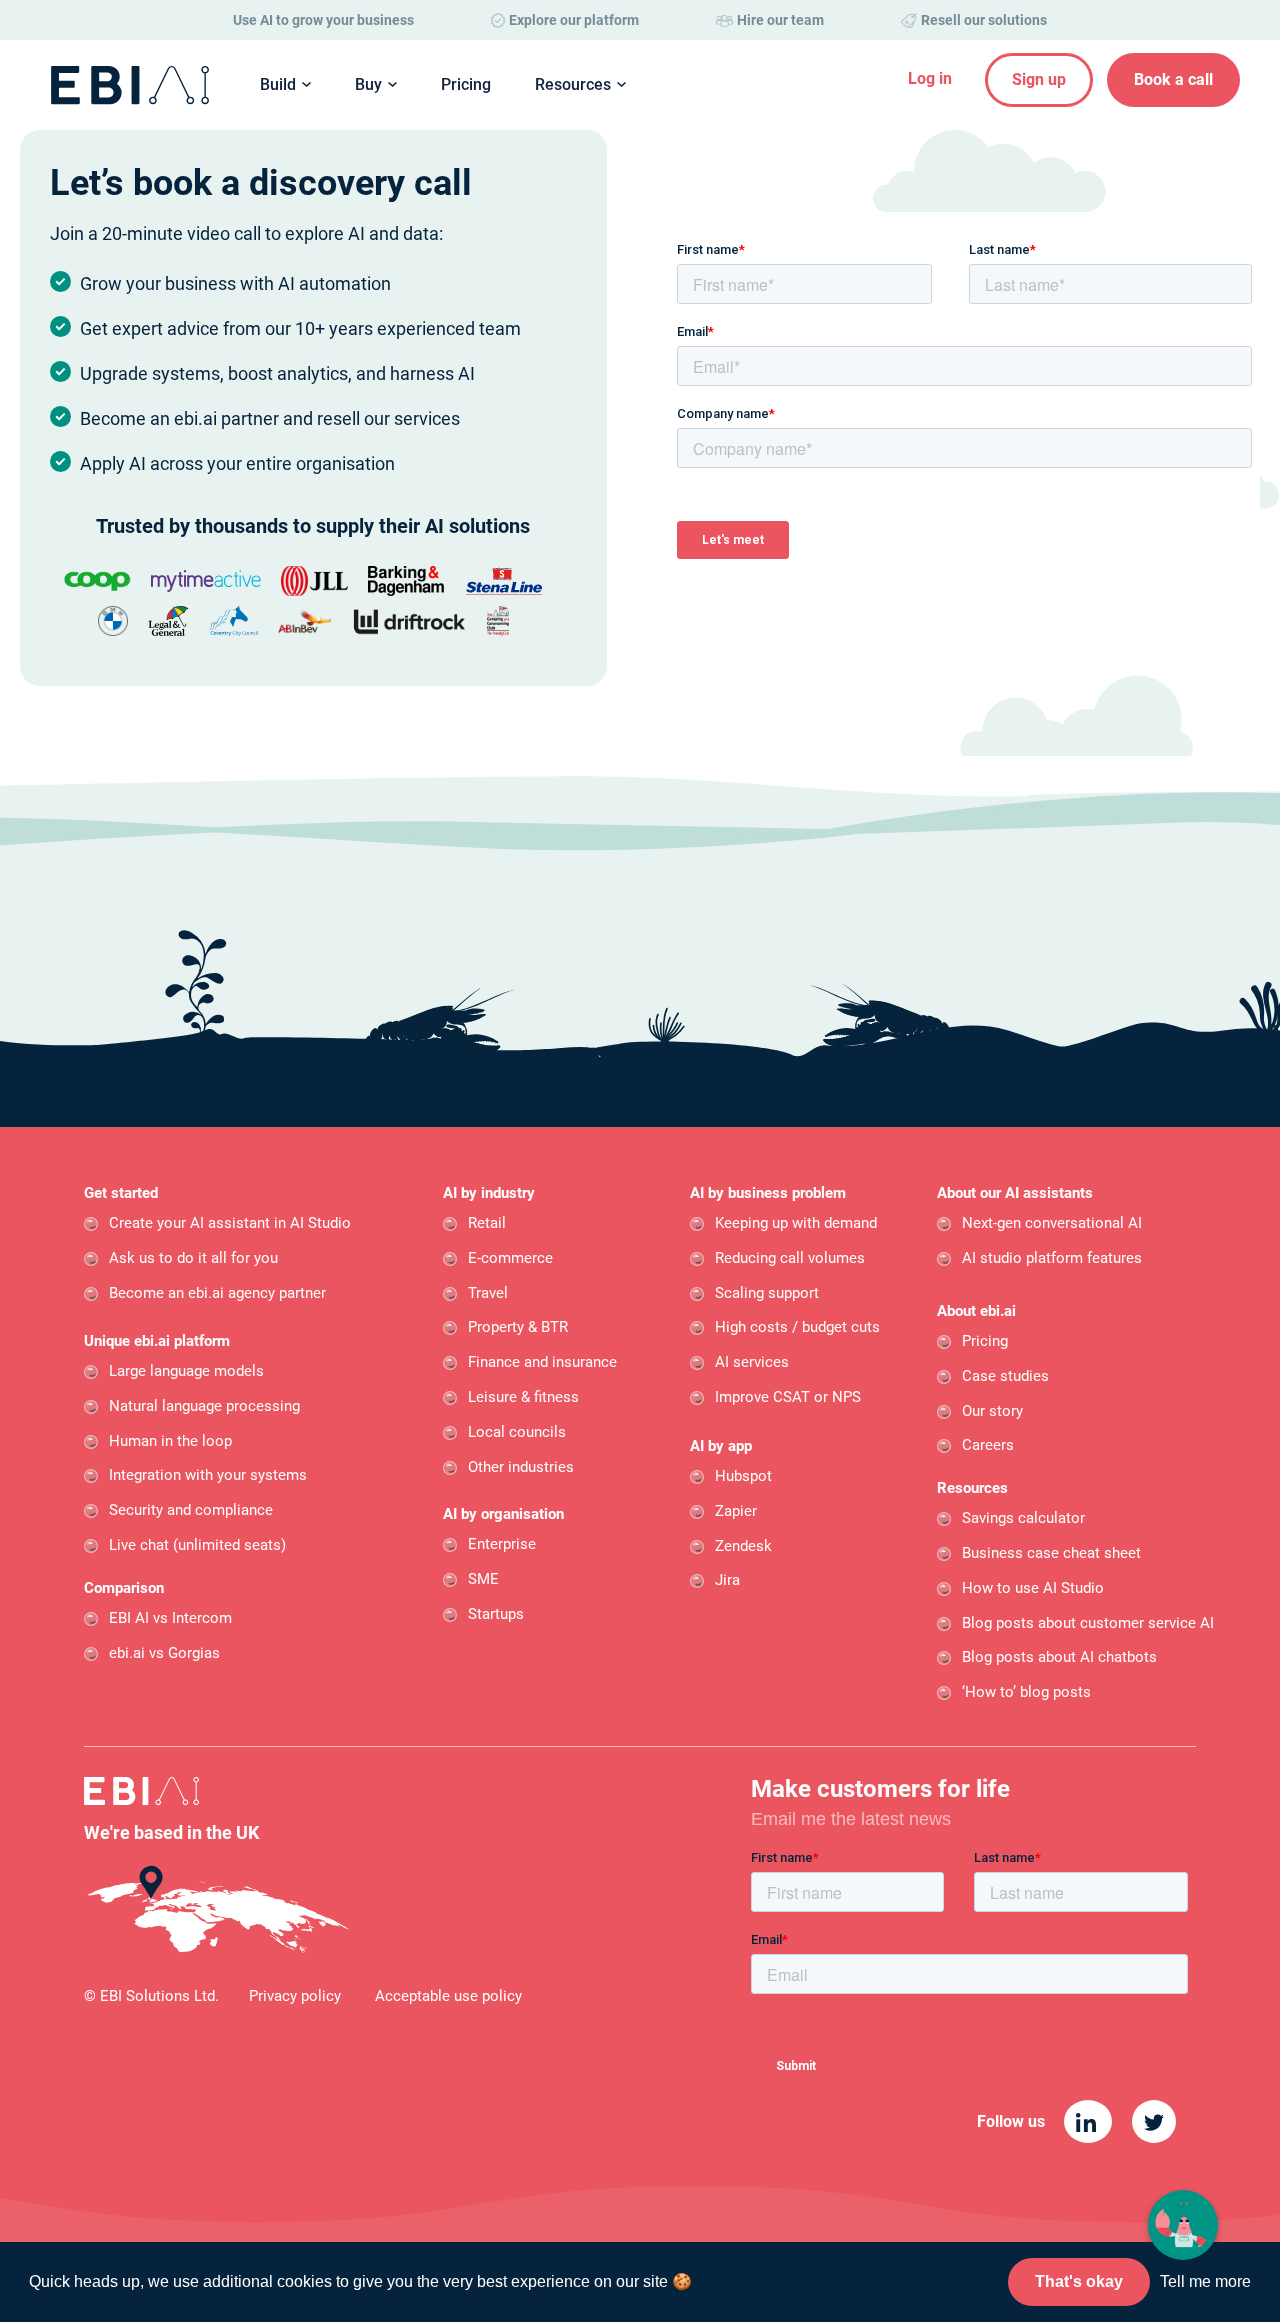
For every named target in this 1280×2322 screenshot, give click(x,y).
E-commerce (510, 1258)
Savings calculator (1023, 1518)
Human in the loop (170, 1441)
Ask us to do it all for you (193, 1258)
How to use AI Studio (1033, 1588)
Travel (488, 1293)
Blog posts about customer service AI (1088, 1623)
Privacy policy (295, 1996)
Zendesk (743, 1546)
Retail (487, 1223)
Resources (573, 84)
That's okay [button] (1079, 2281)
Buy (368, 84)
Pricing (466, 84)
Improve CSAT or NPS (788, 1397)
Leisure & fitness (523, 1397)
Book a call (1173, 79)
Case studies (1005, 1376)
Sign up (1039, 79)
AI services (752, 1362)
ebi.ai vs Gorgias (164, 1653)
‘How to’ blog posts (1026, 1692)
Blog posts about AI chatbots (1059, 1657)
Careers (988, 1445)
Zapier (736, 1511)
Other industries (521, 1467)
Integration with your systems (208, 1475)
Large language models (186, 1371)
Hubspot (743, 1476)
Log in (930, 78)
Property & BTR (518, 1327)
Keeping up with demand (796, 1223)
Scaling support (767, 1293)
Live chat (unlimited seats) (197, 1545)
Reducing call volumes (790, 1258)
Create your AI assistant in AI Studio (230, 1223)
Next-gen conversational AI (1052, 1223)
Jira (727, 1580)
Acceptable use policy (448, 1996)
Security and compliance (191, 1510)
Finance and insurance (542, 1362)
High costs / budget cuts (797, 1327)
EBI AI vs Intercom (170, 1618)
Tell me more (1205, 2281)
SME (483, 1579)
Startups (496, 1614)
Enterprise (502, 1544)
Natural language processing (204, 1406)
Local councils (517, 1432)
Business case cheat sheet (1051, 1553)
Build (278, 84)
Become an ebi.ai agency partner (217, 1293)
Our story (992, 1411)
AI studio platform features (1052, 1258)
